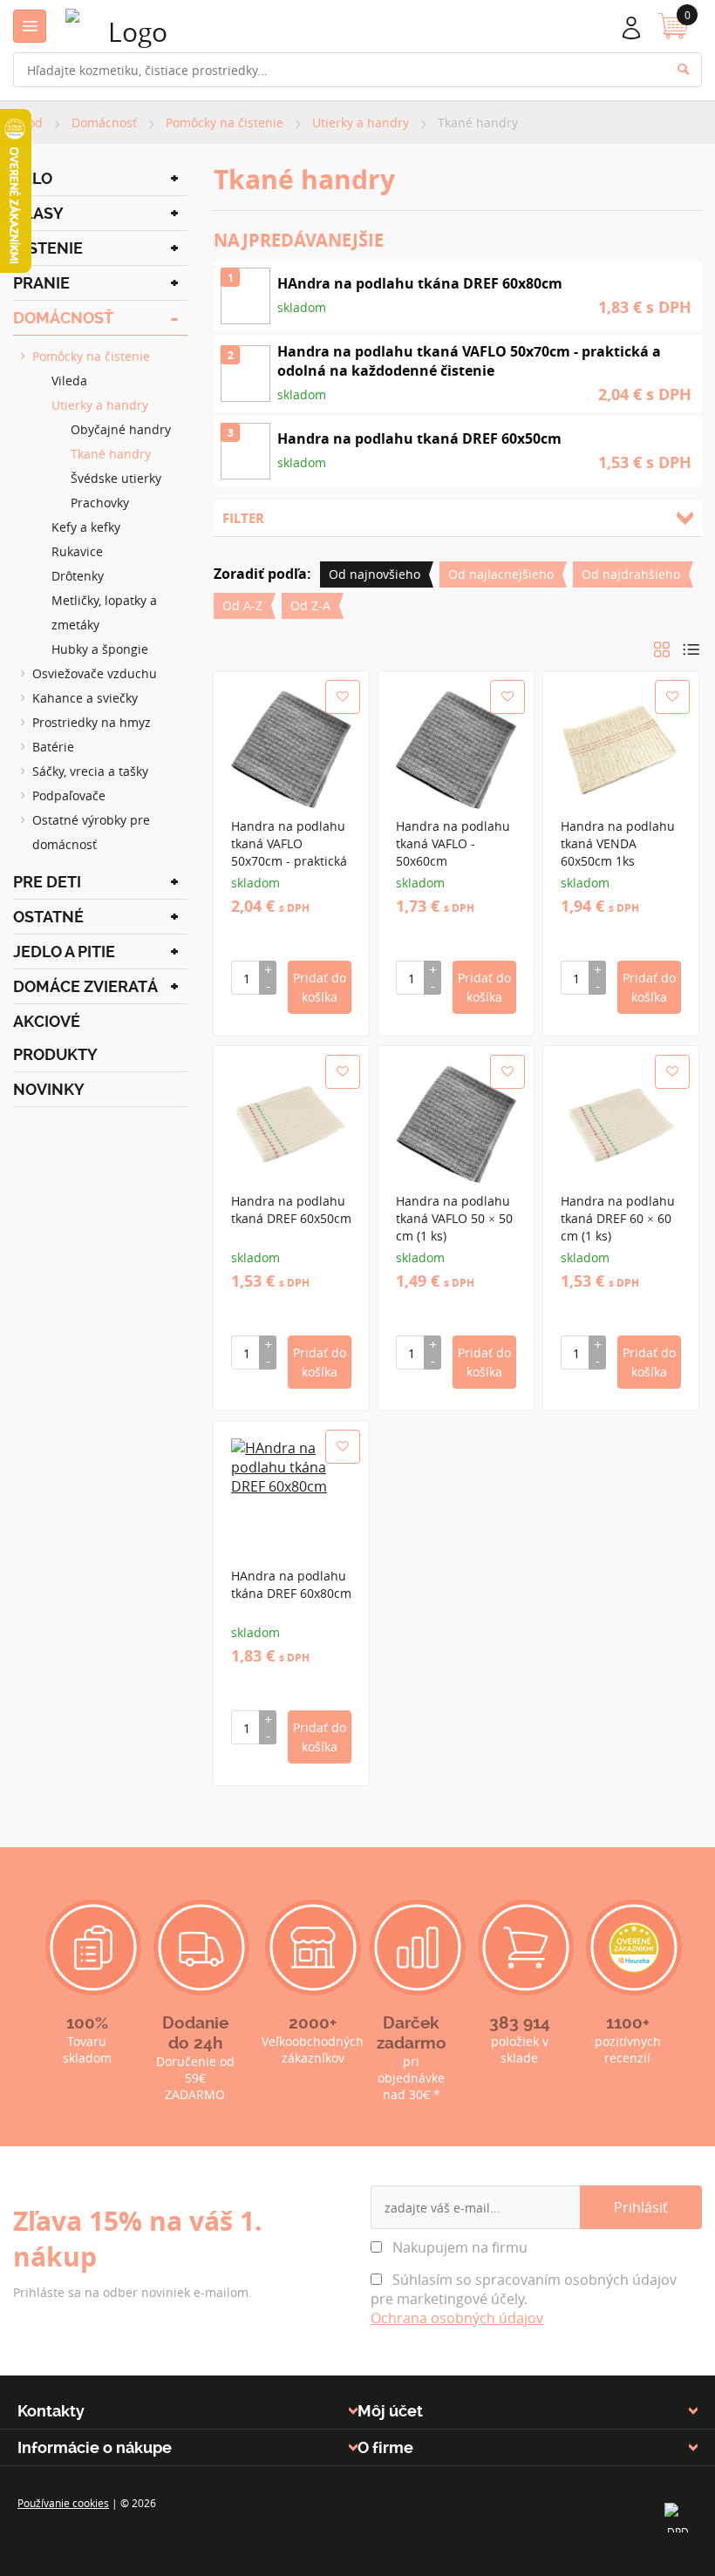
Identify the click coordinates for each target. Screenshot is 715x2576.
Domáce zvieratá (85, 986)
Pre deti (47, 882)
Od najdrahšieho (631, 574)
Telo (33, 178)
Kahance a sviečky (85, 698)
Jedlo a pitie (64, 952)
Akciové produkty (55, 1038)
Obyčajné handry (121, 429)
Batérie (53, 747)
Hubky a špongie (100, 649)
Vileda (69, 381)
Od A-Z (242, 605)
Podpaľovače (69, 795)
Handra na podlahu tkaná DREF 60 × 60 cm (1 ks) (618, 1218)
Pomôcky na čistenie (91, 356)
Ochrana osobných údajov (457, 2318)
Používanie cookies (63, 2503)
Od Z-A (310, 605)
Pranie (41, 283)
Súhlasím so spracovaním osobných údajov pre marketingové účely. (524, 2299)
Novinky (49, 1089)
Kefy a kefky (86, 527)
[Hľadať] (691, 74)
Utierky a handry (100, 405)
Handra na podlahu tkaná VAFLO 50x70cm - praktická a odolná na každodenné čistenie (291, 861)
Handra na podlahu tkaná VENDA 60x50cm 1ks (618, 843)
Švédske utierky (116, 478)
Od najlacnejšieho (501, 574)
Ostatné (48, 917)
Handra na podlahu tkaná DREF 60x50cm (291, 1210)
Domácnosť (63, 318)
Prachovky (100, 503)
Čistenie (48, 248)
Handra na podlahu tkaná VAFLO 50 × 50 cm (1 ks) (454, 1218)
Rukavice (77, 551)
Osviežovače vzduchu (95, 673)
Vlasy (38, 213)
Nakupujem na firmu (458, 2247)
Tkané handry (111, 454)
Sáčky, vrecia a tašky (90, 771)
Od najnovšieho (375, 574)
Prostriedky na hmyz (92, 722)
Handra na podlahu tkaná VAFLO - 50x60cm (453, 843)
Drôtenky (78, 576)
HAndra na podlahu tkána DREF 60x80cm (291, 1584)
